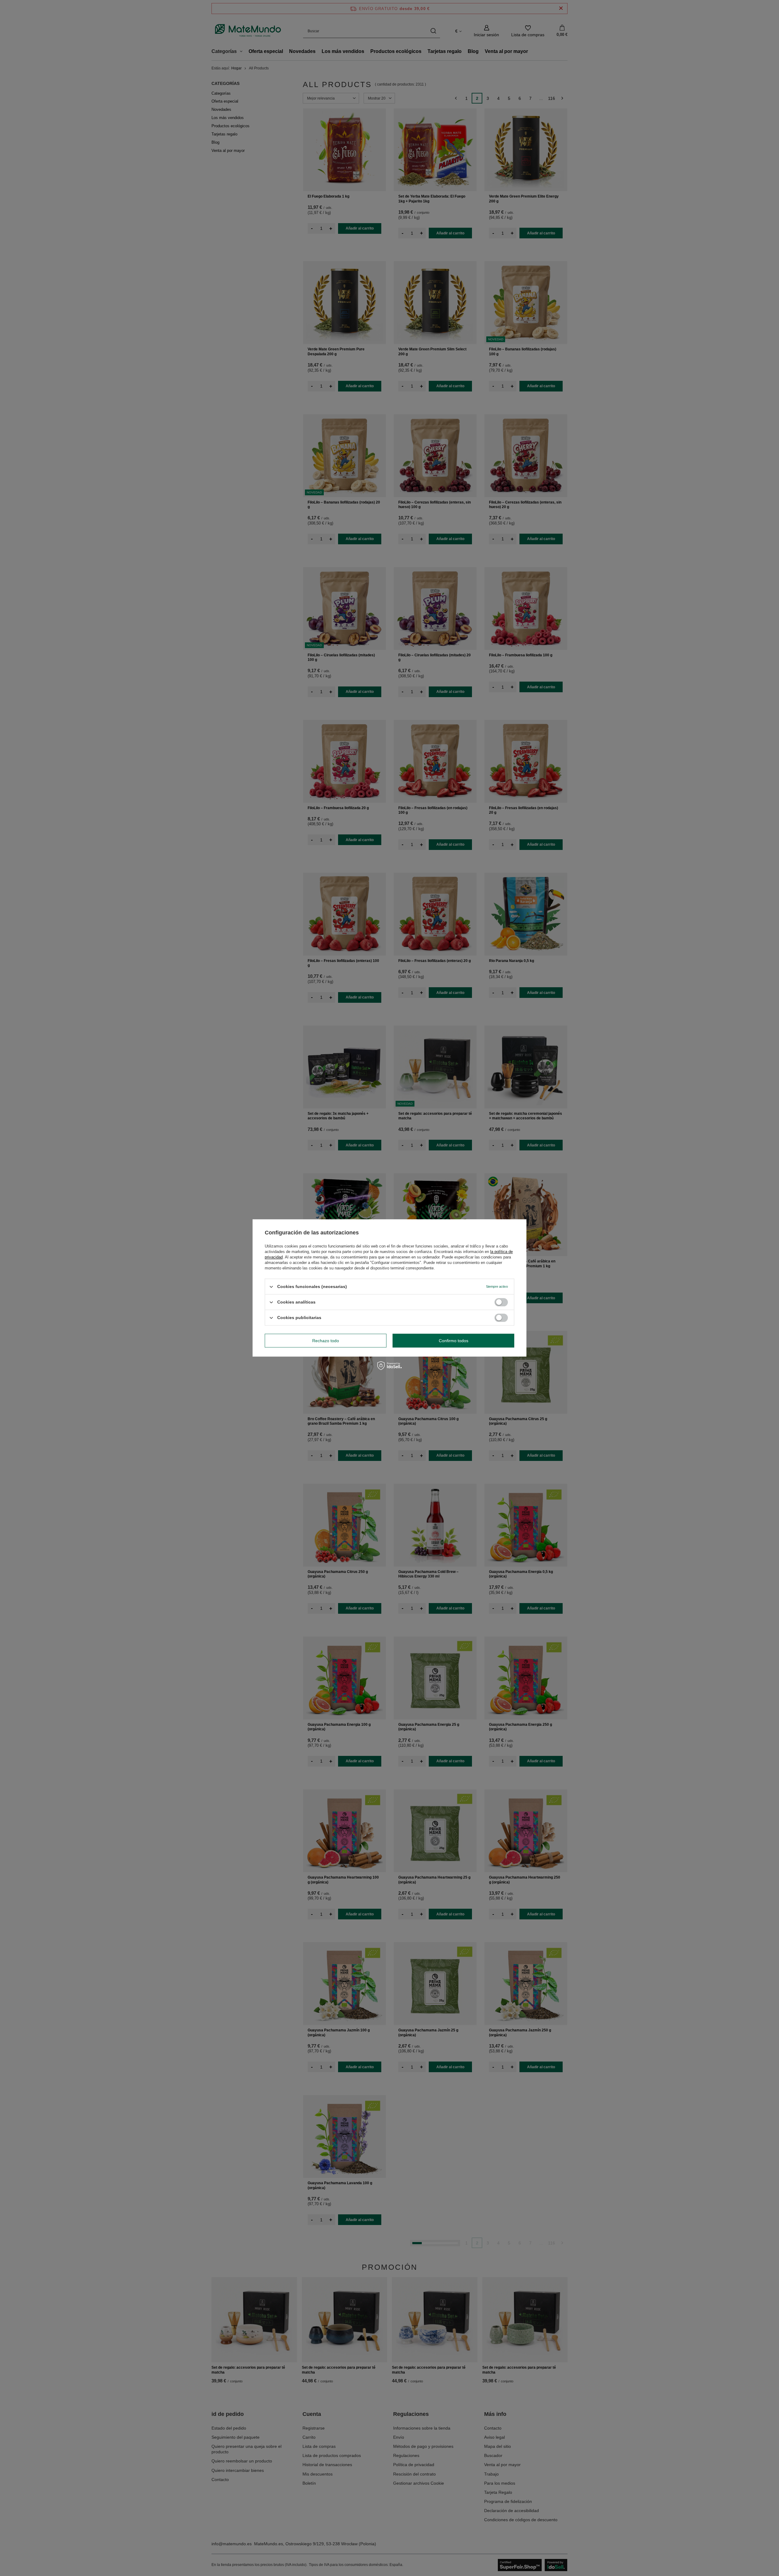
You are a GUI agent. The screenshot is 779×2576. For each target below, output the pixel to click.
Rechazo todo (326, 1341)
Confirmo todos (454, 1341)
